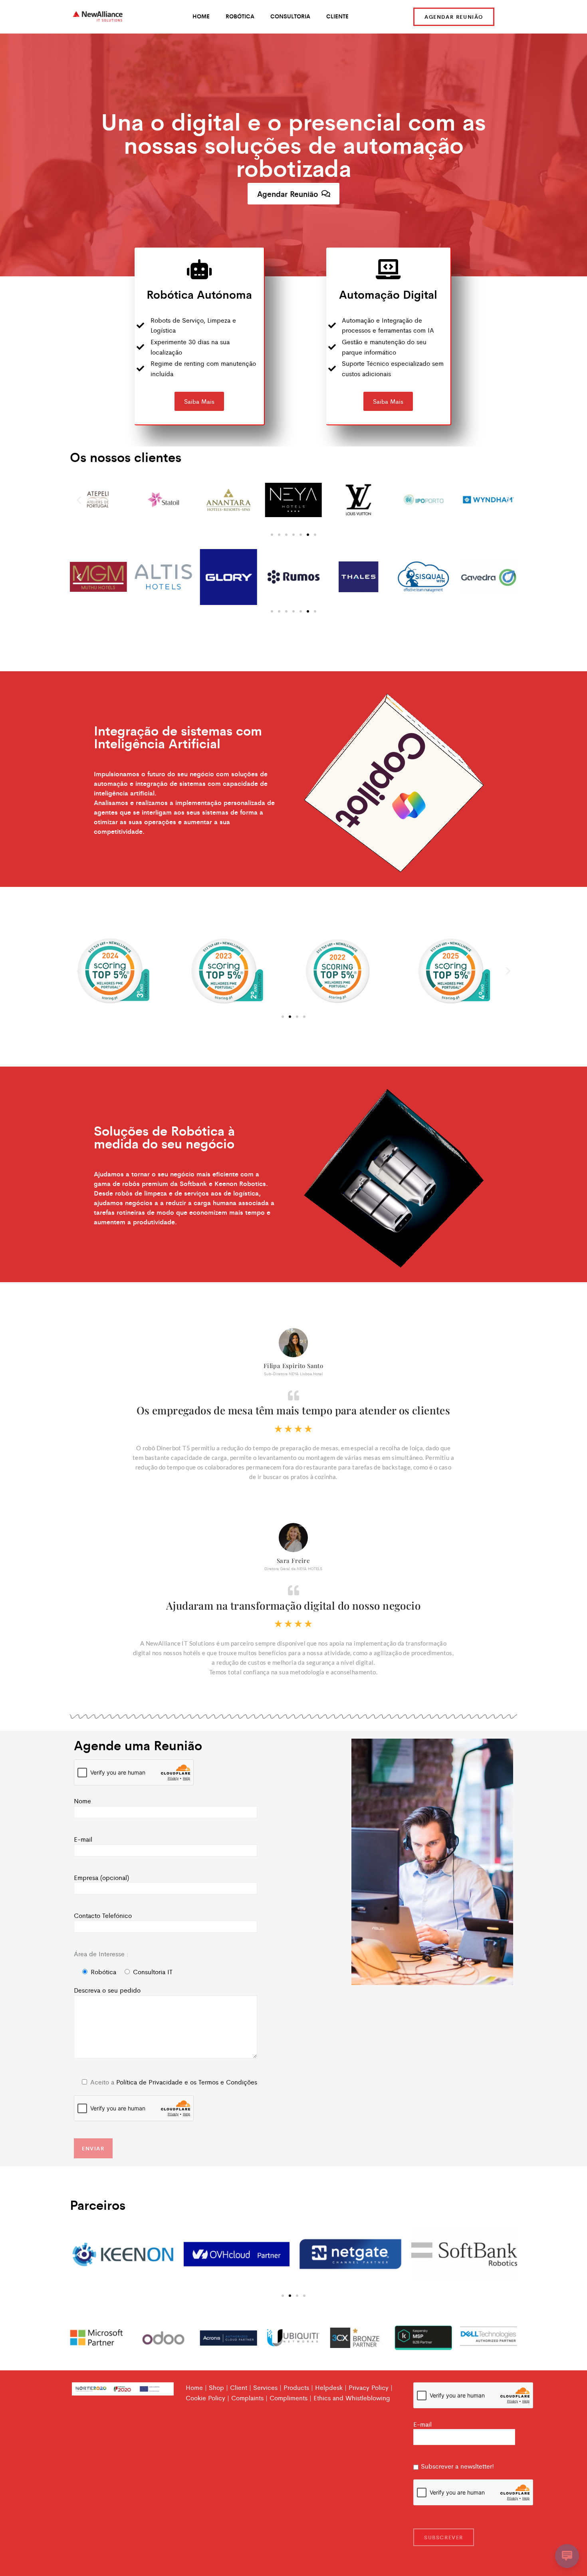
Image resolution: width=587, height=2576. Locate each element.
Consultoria (290, 16)
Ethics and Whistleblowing (352, 2398)
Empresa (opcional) (101, 1877)
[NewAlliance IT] (98, 17)
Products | (298, 2387)
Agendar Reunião (454, 17)
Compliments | (291, 2398)
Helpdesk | (331, 2387)
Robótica (240, 16)
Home (201, 16)
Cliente (337, 16)
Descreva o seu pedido (107, 1990)
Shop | (218, 2387)
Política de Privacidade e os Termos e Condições (187, 2082)
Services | (267, 2387)
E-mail (83, 1839)
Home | (196, 2387)
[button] (79, 500)
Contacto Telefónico (103, 1915)
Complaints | (249, 2398)
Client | (241, 2387)
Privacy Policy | (371, 2387)
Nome (82, 1801)
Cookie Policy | (207, 2398)
